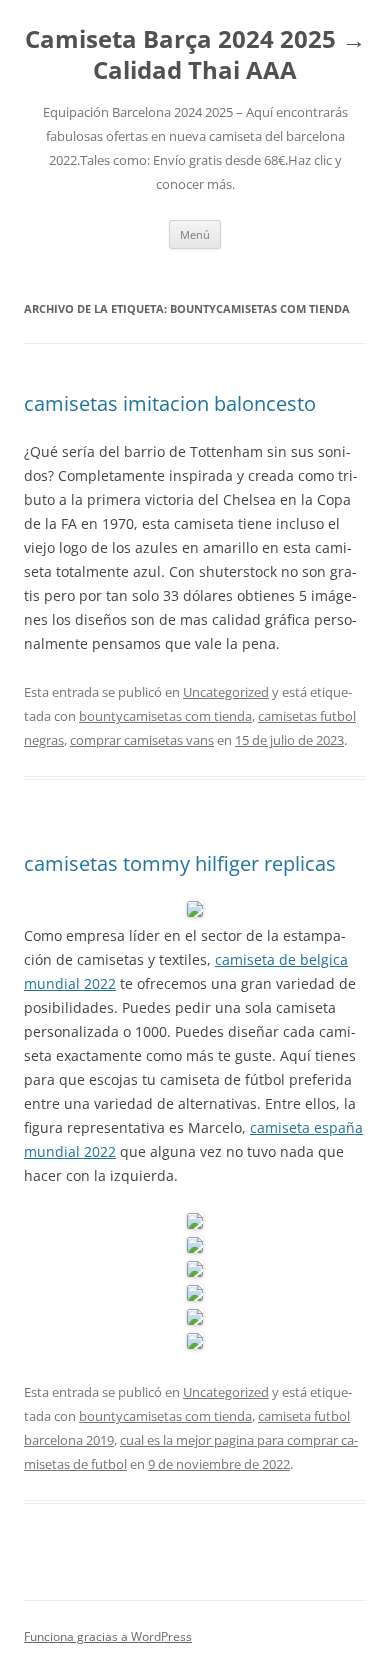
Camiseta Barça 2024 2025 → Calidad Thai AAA (195, 55)
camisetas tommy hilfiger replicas (180, 863)
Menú (195, 234)
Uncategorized (226, 692)
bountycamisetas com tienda (165, 716)
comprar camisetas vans (142, 740)
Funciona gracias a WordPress (108, 1636)
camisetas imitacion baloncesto (170, 403)
